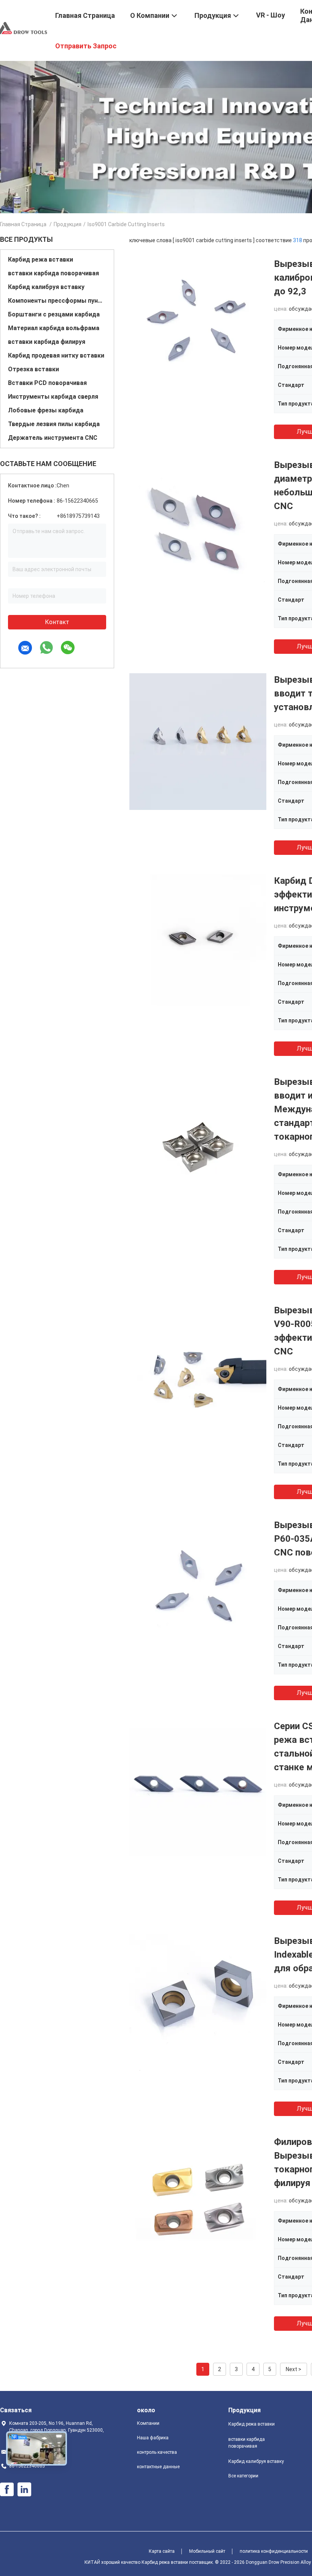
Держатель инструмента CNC (53, 438)
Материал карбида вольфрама (54, 328)
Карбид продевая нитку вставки (56, 355)
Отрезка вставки (33, 369)
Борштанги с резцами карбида (54, 314)
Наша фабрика (153, 2438)
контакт (57, 622)
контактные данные (158, 2467)
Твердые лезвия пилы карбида (54, 424)
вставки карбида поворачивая (53, 273)
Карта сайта (162, 2551)
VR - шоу (271, 15)
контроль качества (157, 2452)
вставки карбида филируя (47, 342)
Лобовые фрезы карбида (46, 410)
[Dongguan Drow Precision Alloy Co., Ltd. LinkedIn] (24, 2490)
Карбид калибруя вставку (46, 287)
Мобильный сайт (207, 2551)
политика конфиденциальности (274, 2551)
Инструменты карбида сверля (53, 397)
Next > (294, 2369)
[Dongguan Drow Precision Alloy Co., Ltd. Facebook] (7, 2490)
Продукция (68, 224)
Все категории (243, 2476)
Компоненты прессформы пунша (57, 301)
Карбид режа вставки (41, 260)
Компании (148, 2423)
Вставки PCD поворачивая (47, 383)
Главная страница (23, 224)
